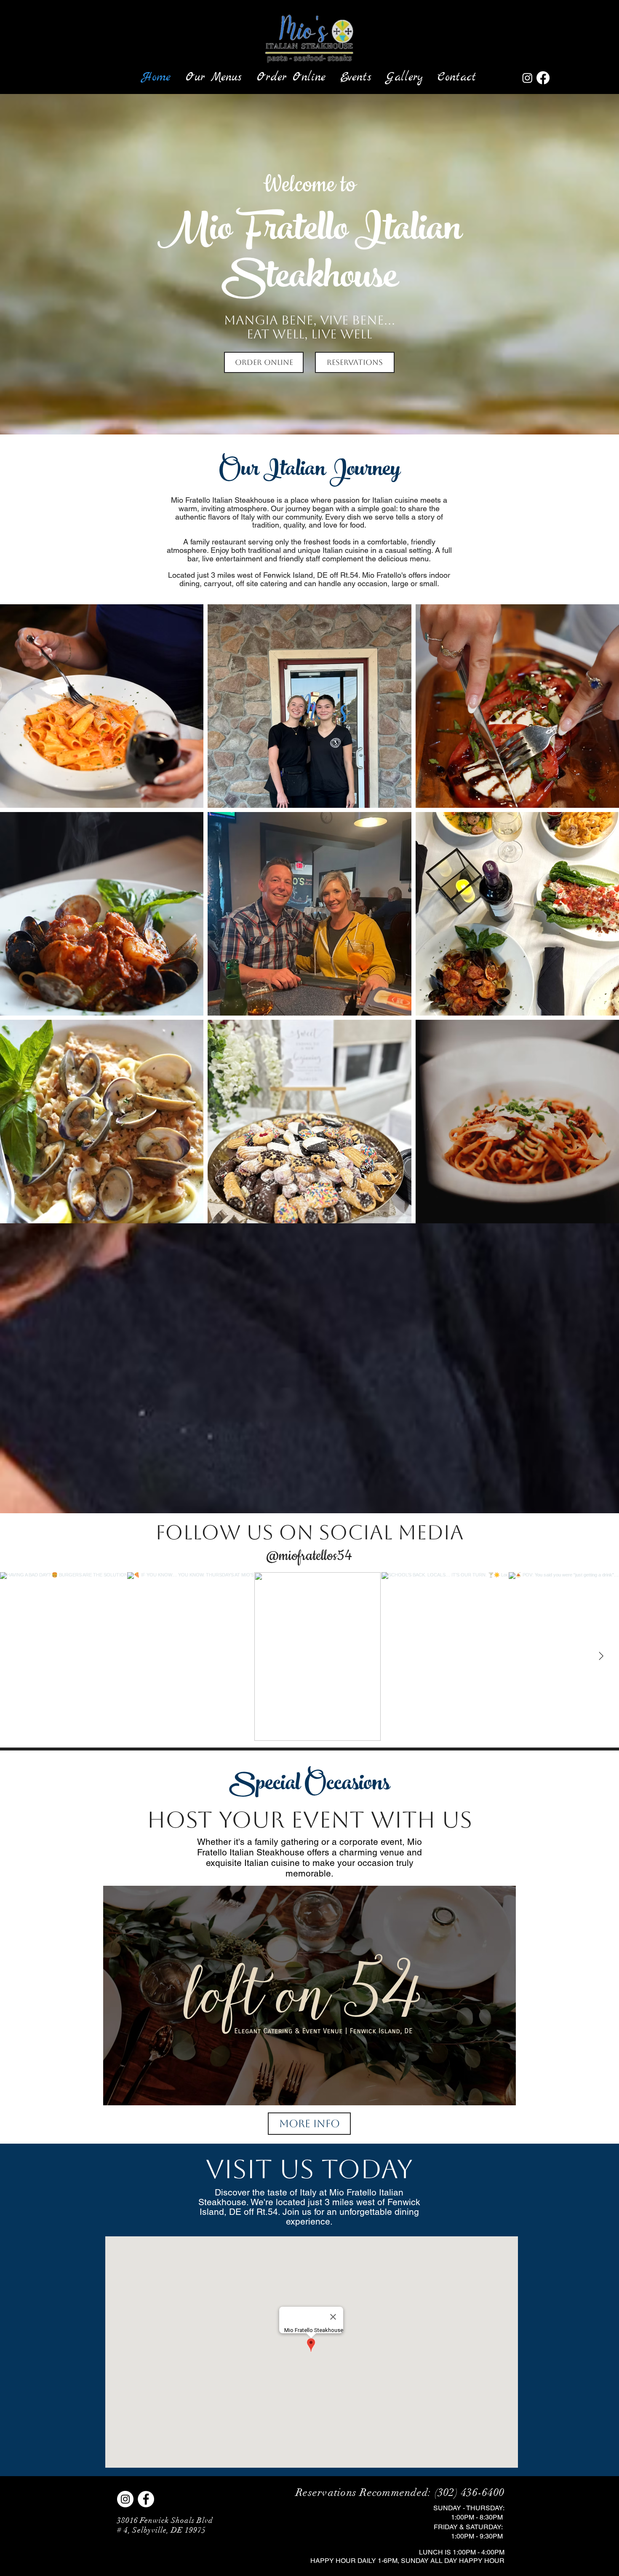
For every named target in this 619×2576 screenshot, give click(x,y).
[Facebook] (543, 78)
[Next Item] (601, 1657)
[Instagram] (527, 78)
